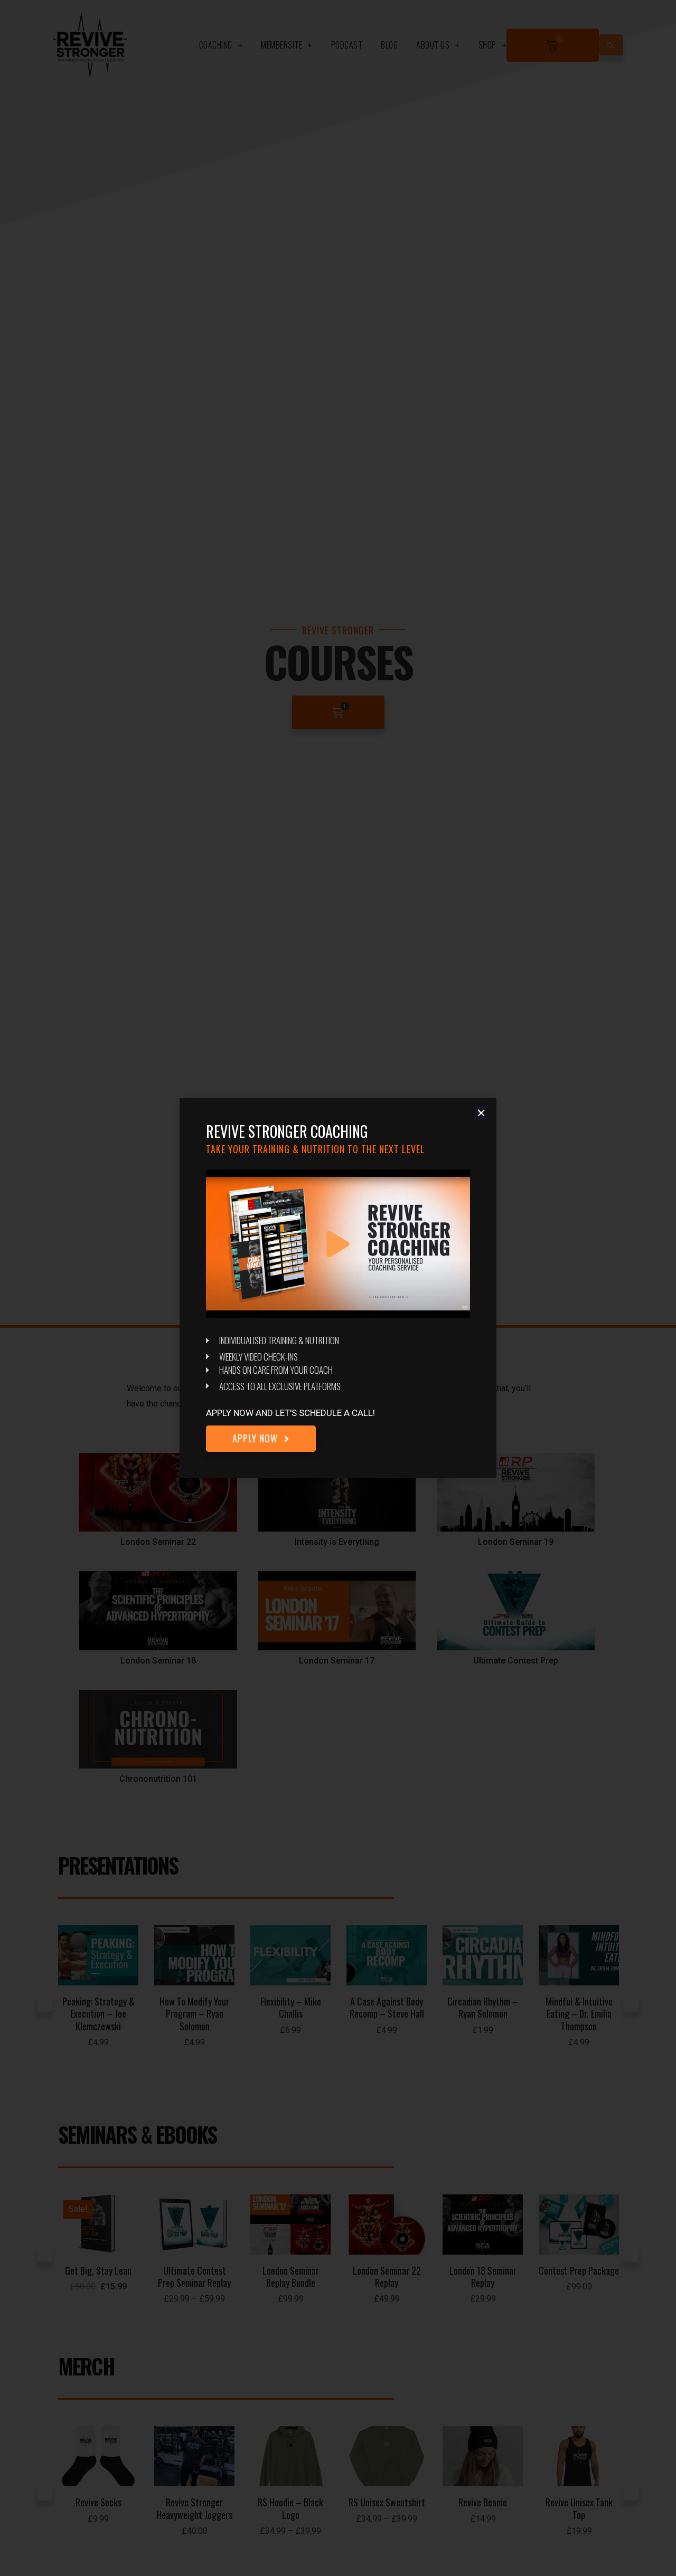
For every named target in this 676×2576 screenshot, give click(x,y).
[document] (338, 1288)
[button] (481, 1113)
